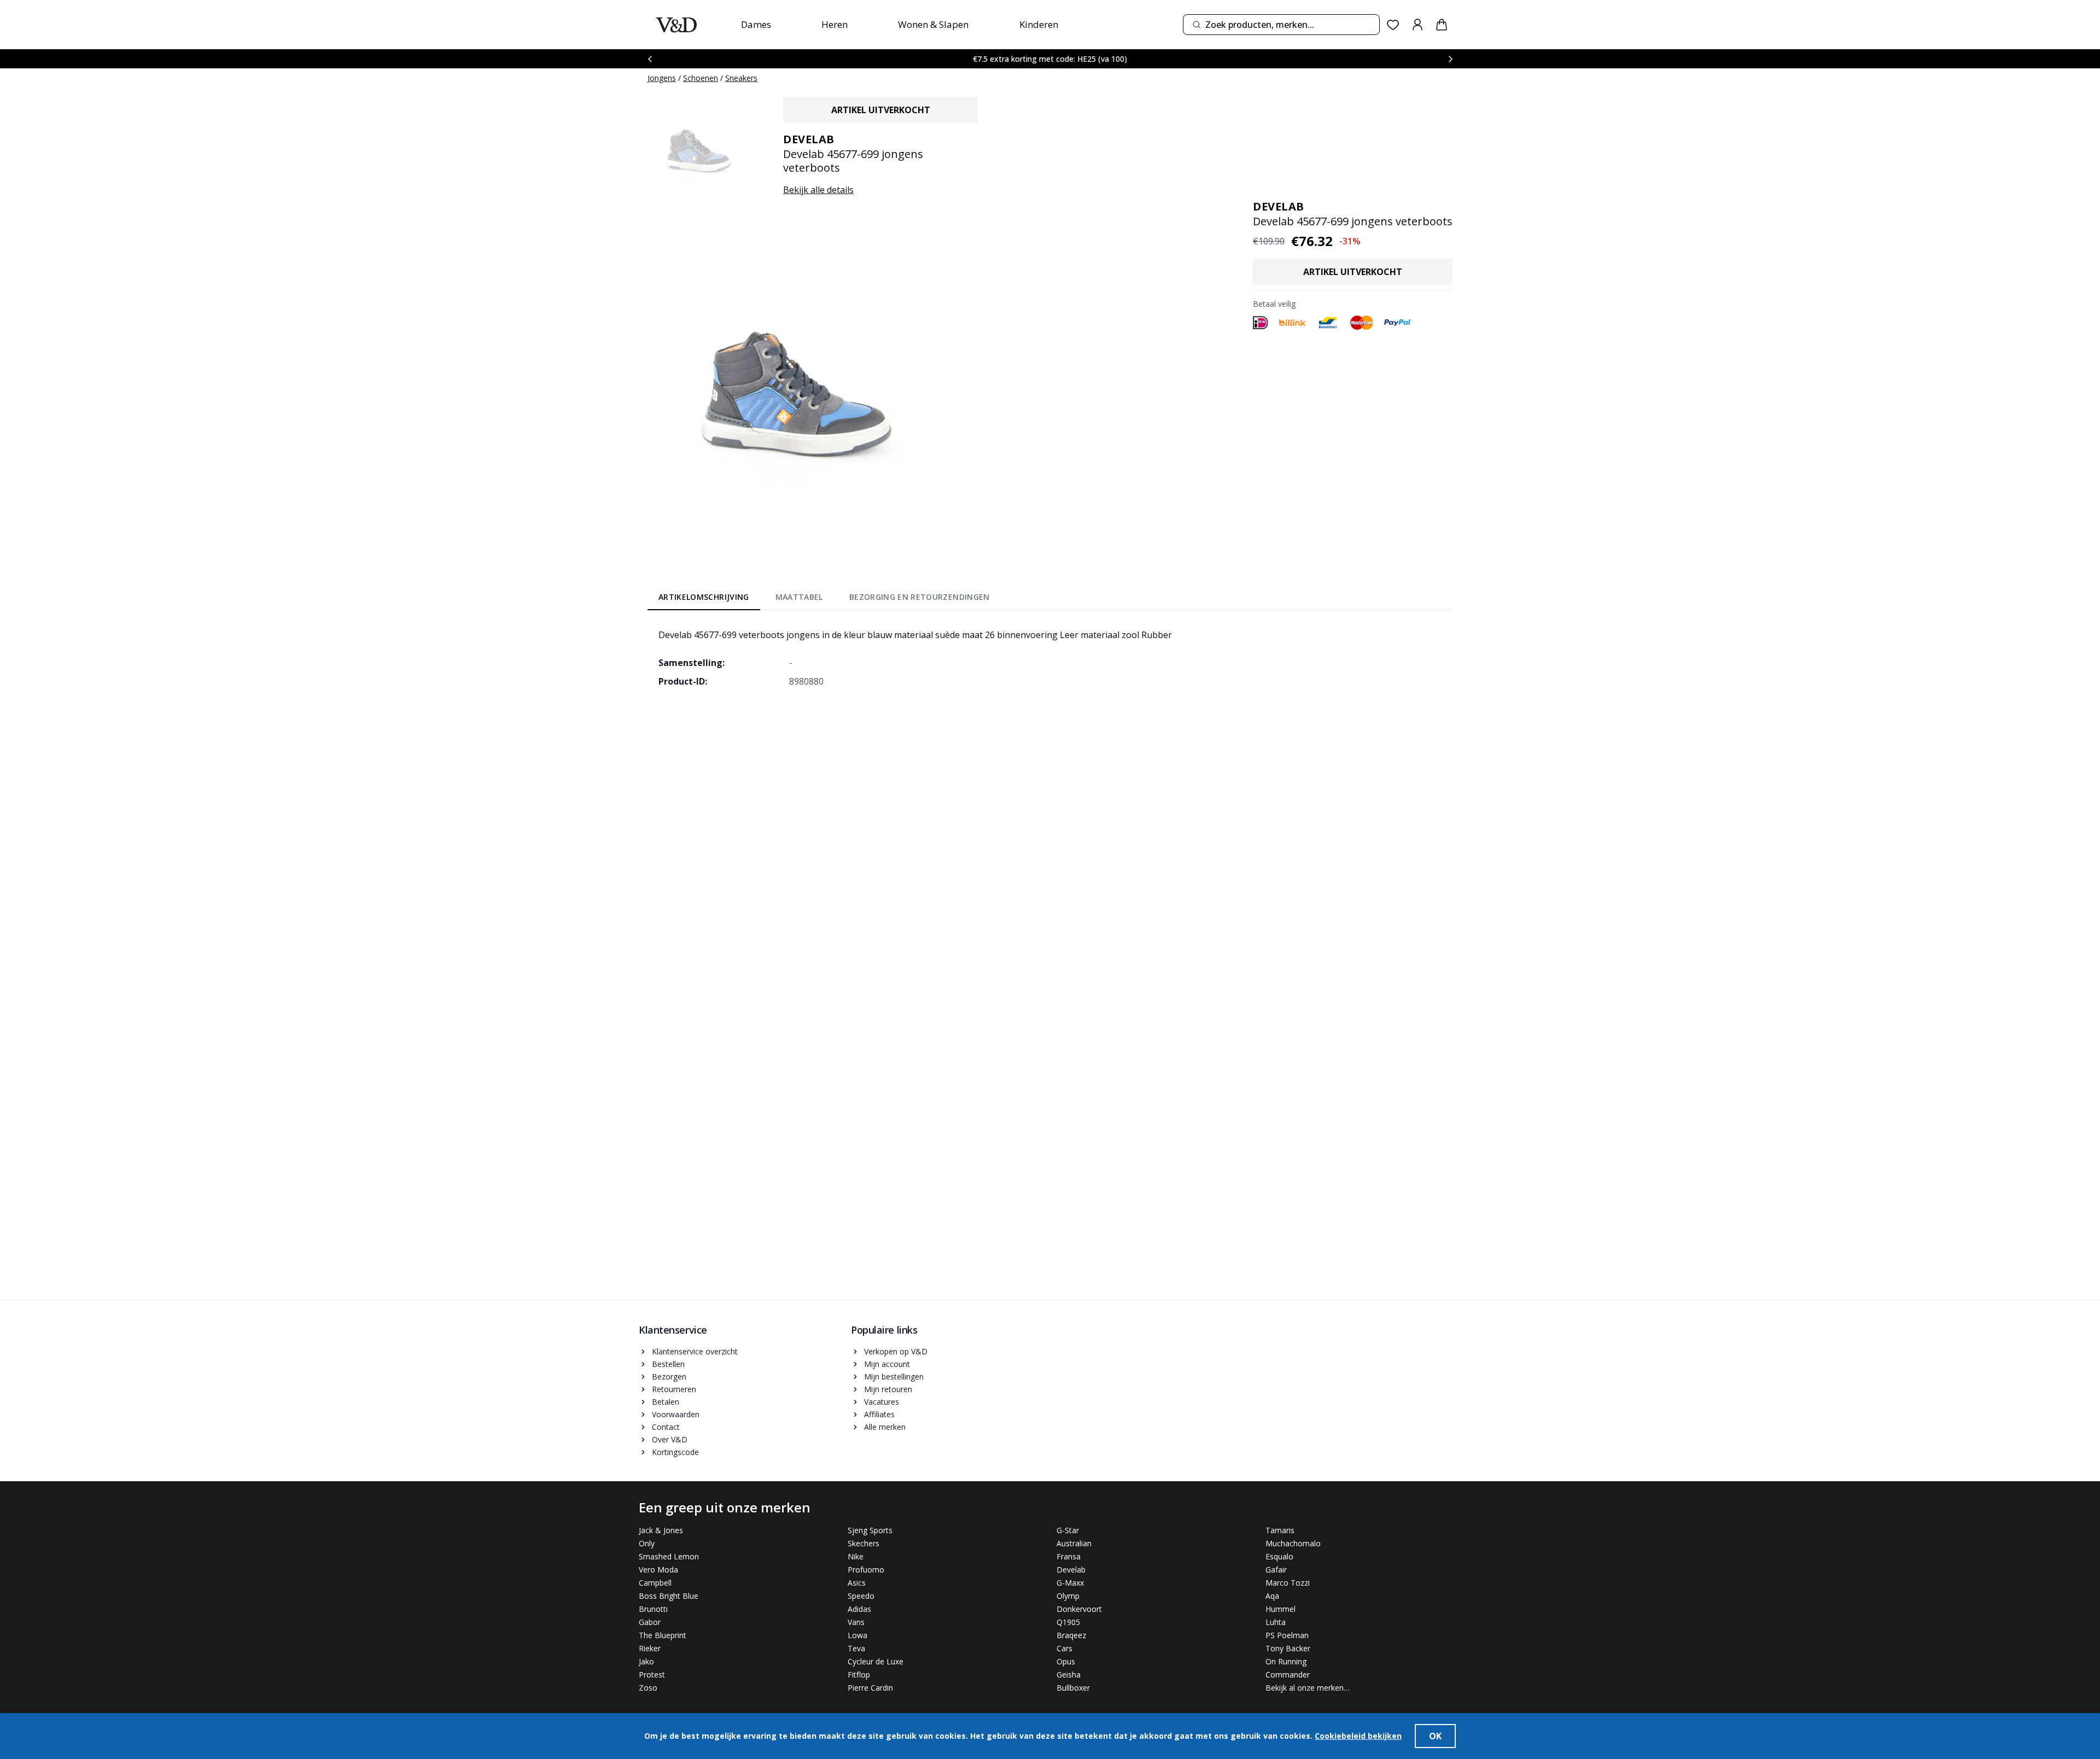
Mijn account (887, 1364)
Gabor (650, 1622)
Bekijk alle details (818, 190)
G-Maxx (1070, 1583)
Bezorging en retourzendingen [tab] (920, 597)
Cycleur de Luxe (876, 1661)
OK (1435, 1736)
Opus (1066, 1661)
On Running (1286, 1661)
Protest (652, 1675)
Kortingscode (675, 1452)
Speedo (861, 1596)
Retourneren (674, 1389)
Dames (756, 24)
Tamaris (1280, 1530)
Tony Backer (1288, 1648)
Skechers (864, 1543)
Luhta (1276, 1622)
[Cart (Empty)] (1442, 25)
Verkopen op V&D (896, 1351)
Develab (1071, 1570)
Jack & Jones (661, 1530)
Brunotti (653, 1609)
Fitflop (859, 1675)
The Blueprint (663, 1635)
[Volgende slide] (1450, 59)
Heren (835, 24)
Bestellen (668, 1364)
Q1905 (1068, 1622)
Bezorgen (669, 1377)
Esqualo (1279, 1556)
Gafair (1276, 1570)
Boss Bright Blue (669, 1596)
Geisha (1069, 1675)
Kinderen (1039, 24)
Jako (646, 1661)
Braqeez (1071, 1635)
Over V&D (670, 1439)
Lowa (857, 1635)
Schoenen (701, 78)
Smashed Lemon (669, 1556)
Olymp (1068, 1596)
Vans (856, 1622)
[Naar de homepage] (676, 25)
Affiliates (879, 1414)
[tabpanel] (1050, 658)
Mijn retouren (888, 1389)
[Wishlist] (1393, 25)
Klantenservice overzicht (695, 1351)
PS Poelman (1287, 1635)
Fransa (1069, 1556)
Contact (666, 1427)
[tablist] (824, 599)
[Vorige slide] (650, 59)
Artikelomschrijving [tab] (704, 597)
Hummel (1281, 1609)
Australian (1074, 1543)
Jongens (662, 78)
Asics (857, 1583)
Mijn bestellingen (894, 1377)
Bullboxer (1073, 1688)
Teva (856, 1648)
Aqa (1272, 1596)
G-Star (1068, 1530)
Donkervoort (1079, 1609)
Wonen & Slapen (933, 24)
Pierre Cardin (870, 1688)
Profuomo (866, 1570)
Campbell (655, 1583)
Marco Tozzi (1288, 1583)
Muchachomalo (1293, 1543)
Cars (1064, 1648)
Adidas (859, 1609)
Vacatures (882, 1402)
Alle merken (885, 1427)
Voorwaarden (676, 1414)
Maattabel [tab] (799, 597)
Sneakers (741, 78)
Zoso (648, 1688)
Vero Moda (658, 1570)
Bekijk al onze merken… (1308, 1688)
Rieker (650, 1648)
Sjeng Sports (870, 1530)
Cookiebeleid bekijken (1358, 1736)
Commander (1288, 1675)
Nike (856, 1556)
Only (647, 1543)
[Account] (1417, 25)
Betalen (666, 1402)
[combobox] (1281, 25)
